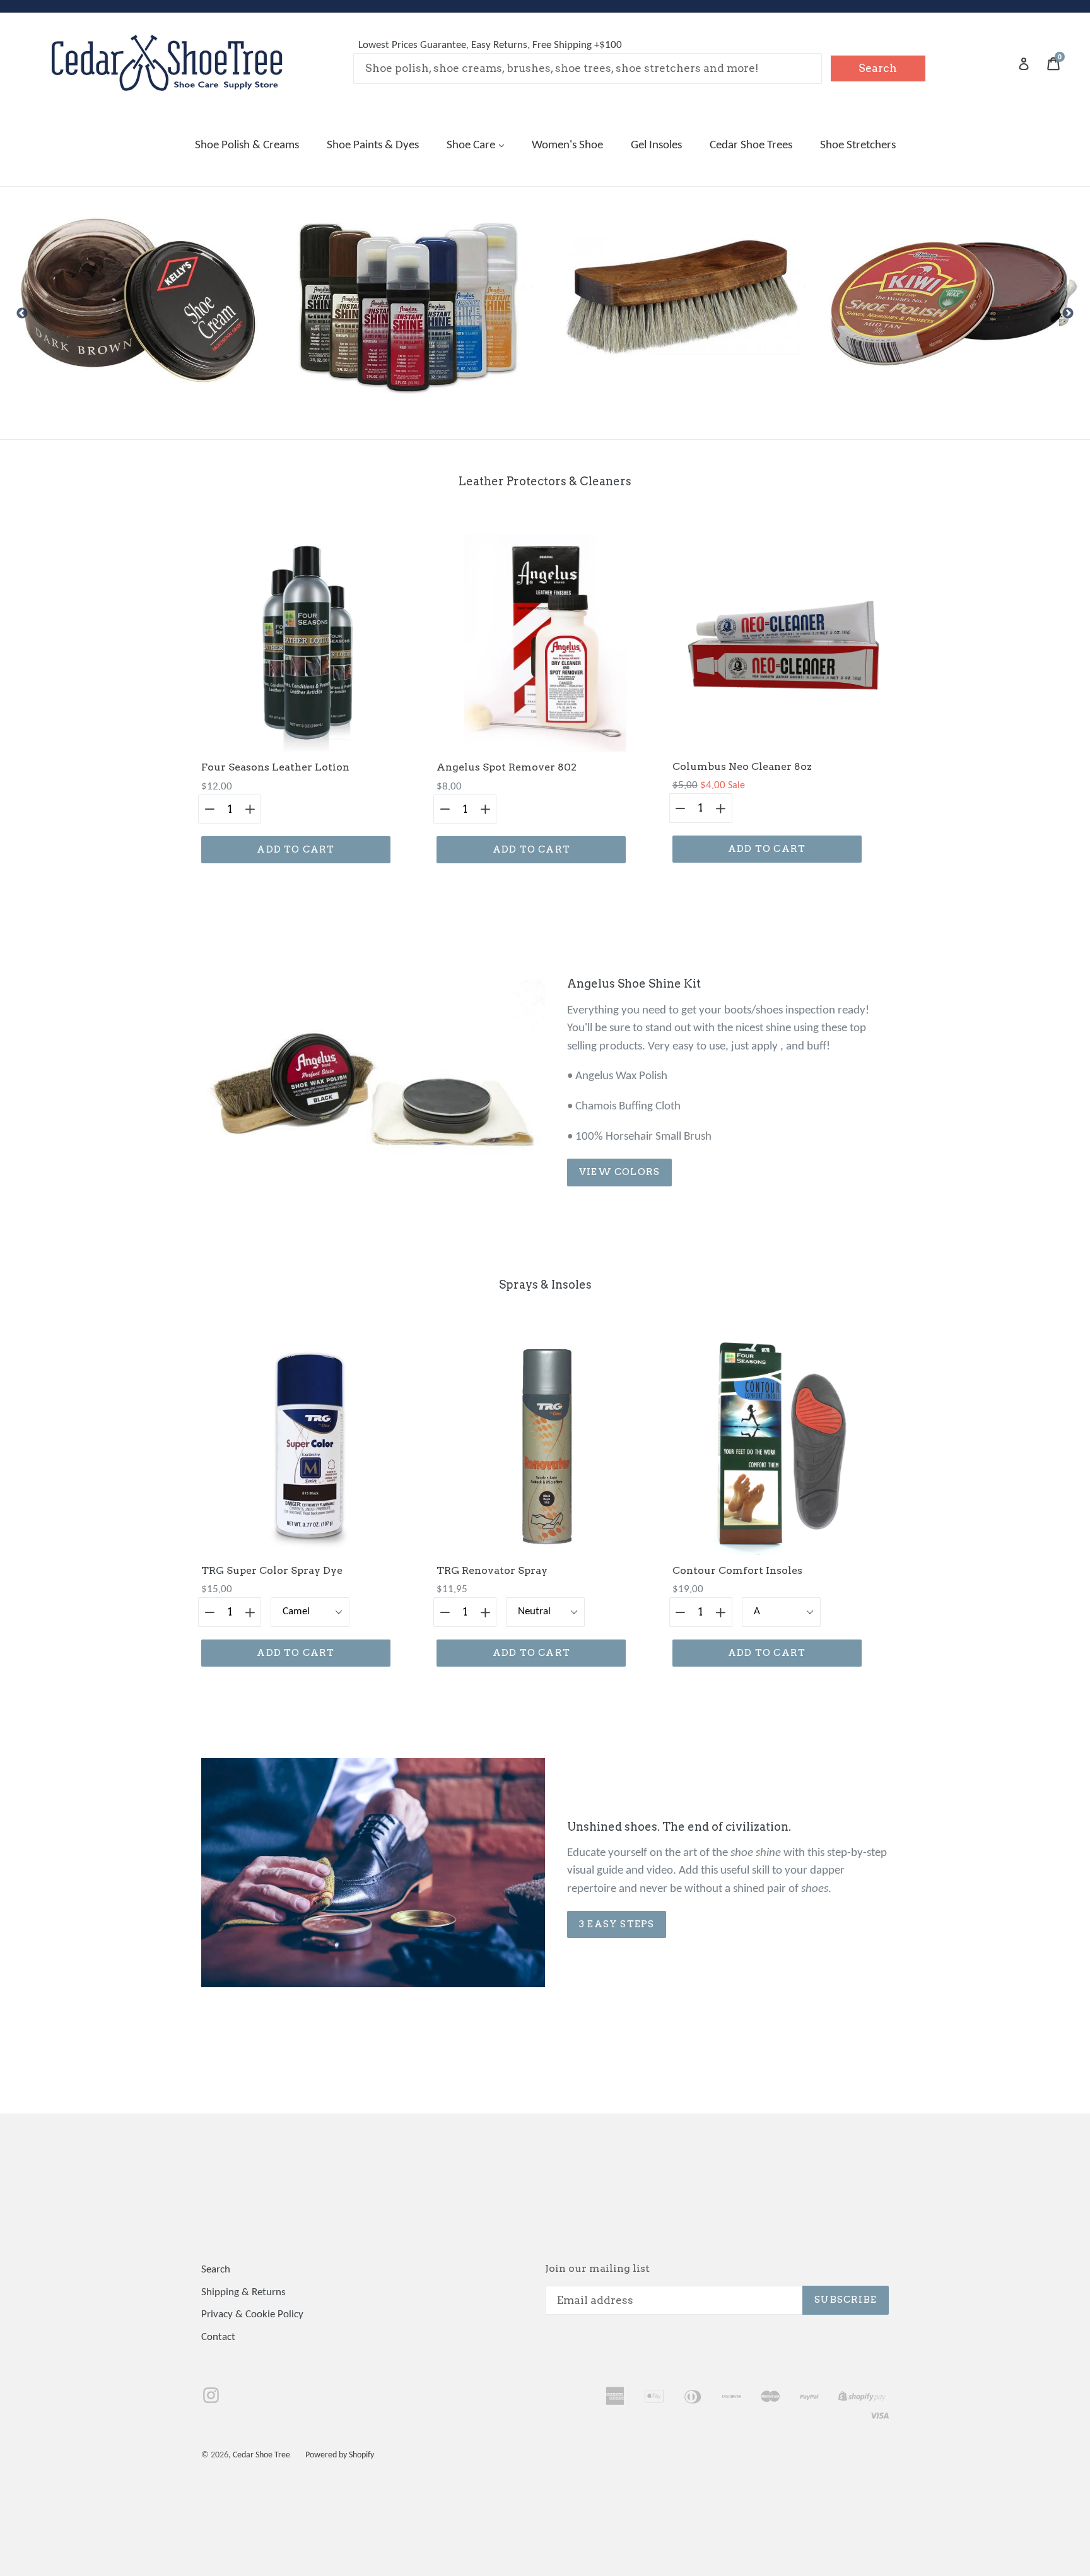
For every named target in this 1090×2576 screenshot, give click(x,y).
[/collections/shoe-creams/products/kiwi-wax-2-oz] (681, 301)
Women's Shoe (567, 145)
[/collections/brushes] (409, 301)
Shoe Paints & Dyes (373, 145)
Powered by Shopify (340, 2455)
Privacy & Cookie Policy (252, 2314)
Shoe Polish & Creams (247, 145)
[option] (136, 301)
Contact (218, 2337)
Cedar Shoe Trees (751, 145)
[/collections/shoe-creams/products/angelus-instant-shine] (136, 301)
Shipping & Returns (243, 2292)
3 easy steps (617, 1924)
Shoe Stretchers (858, 145)
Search (216, 2270)
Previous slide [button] (22, 314)
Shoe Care (472, 145)
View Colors (619, 1172)
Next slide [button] (1068, 314)
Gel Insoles (656, 145)
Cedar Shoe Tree (261, 2455)
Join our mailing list (597, 2268)
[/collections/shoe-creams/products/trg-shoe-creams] (954, 301)
